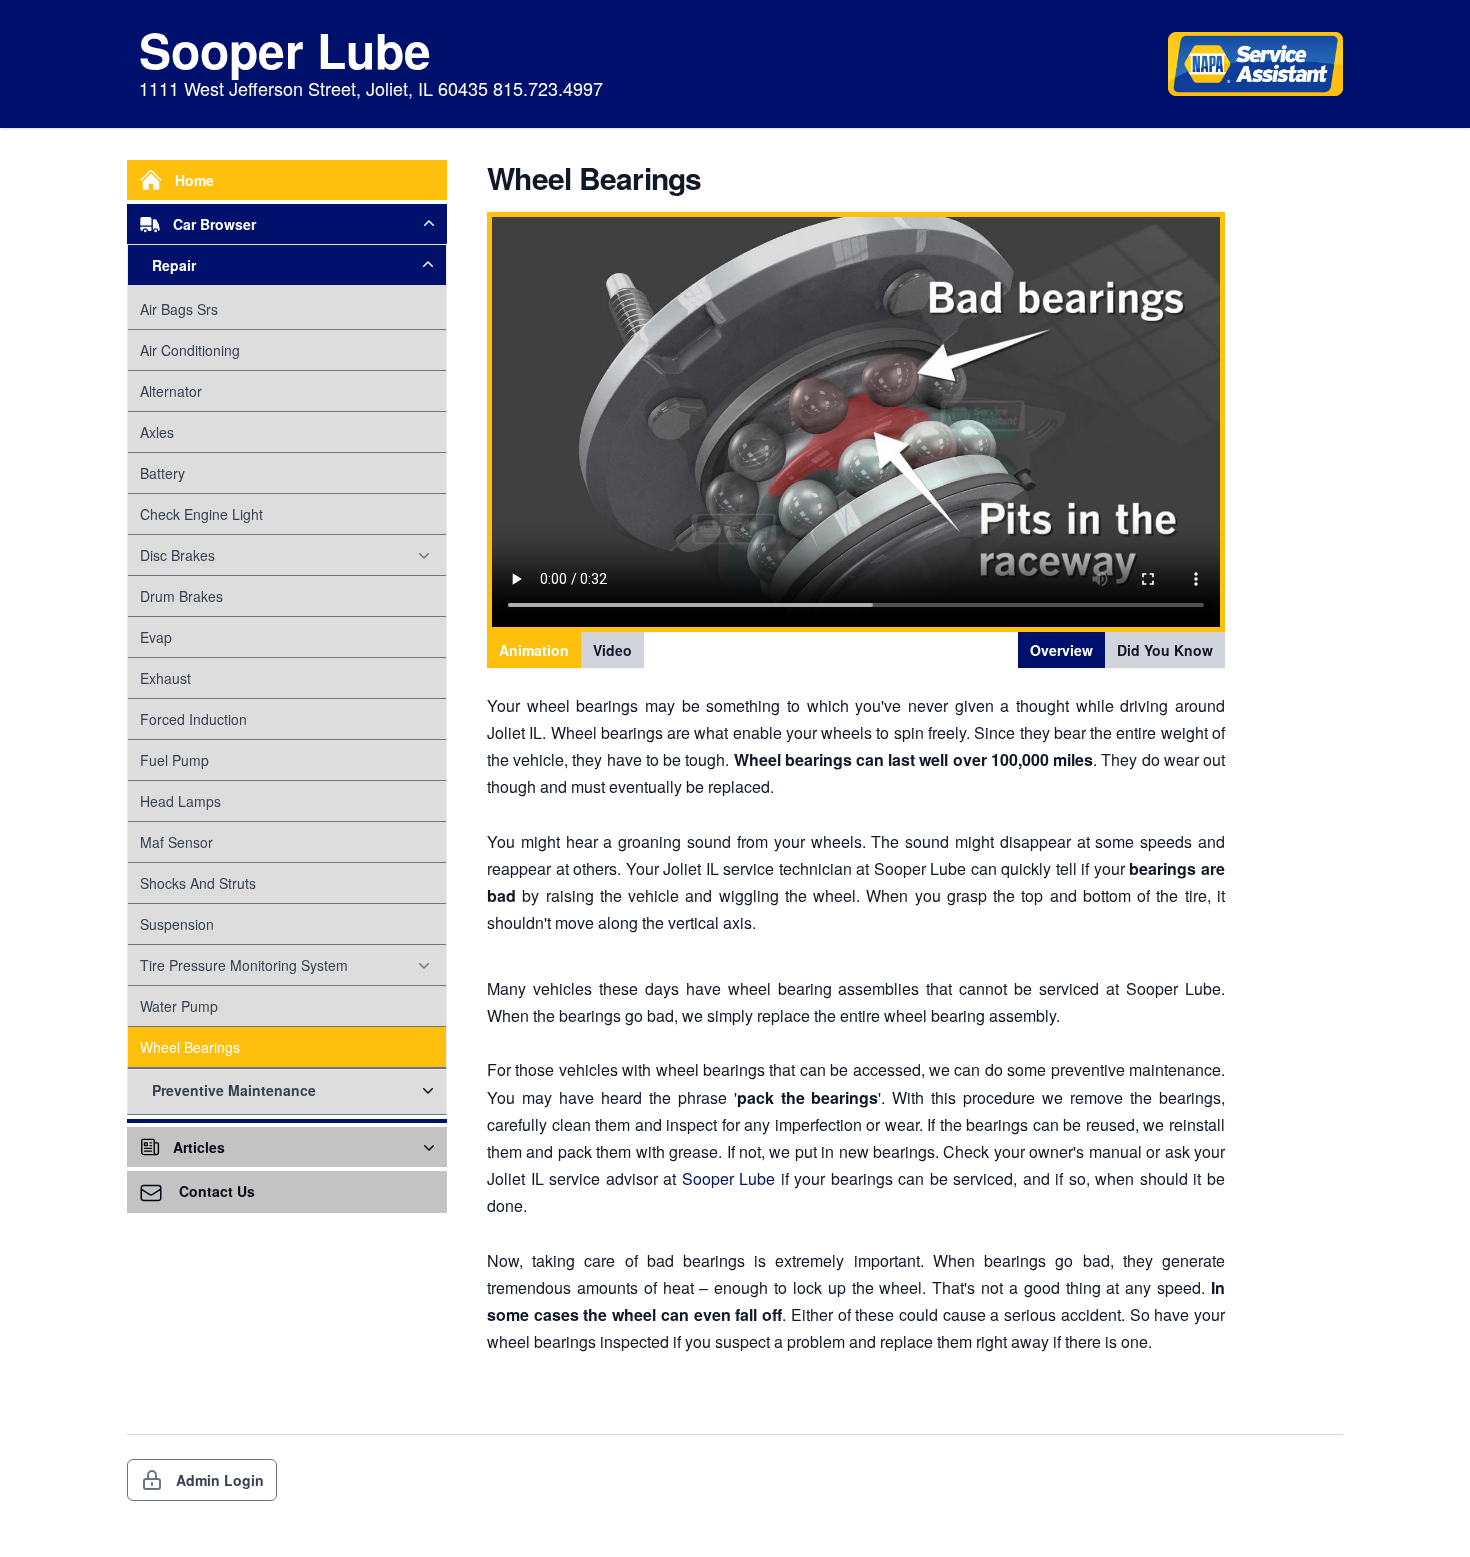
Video (612, 650)
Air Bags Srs (179, 309)
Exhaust (165, 678)
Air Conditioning (190, 350)
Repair (174, 265)
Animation (534, 650)
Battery (162, 473)
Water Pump (179, 1006)
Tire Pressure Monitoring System (244, 965)
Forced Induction (193, 719)
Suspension (177, 924)
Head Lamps (180, 801)
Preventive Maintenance (234, 1090)
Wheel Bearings (190, 1047)
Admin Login (220, 1480)
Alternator (171, 391)
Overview (1061, 650)
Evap (156, 637)
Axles (157, 432)
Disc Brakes (177, 555)
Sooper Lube (729, 1178)
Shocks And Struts (198, 883)
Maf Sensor (176, 842)
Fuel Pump (174, 760)
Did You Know (1165, 650)
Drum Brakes (181, 596)
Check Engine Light (201, 514)
